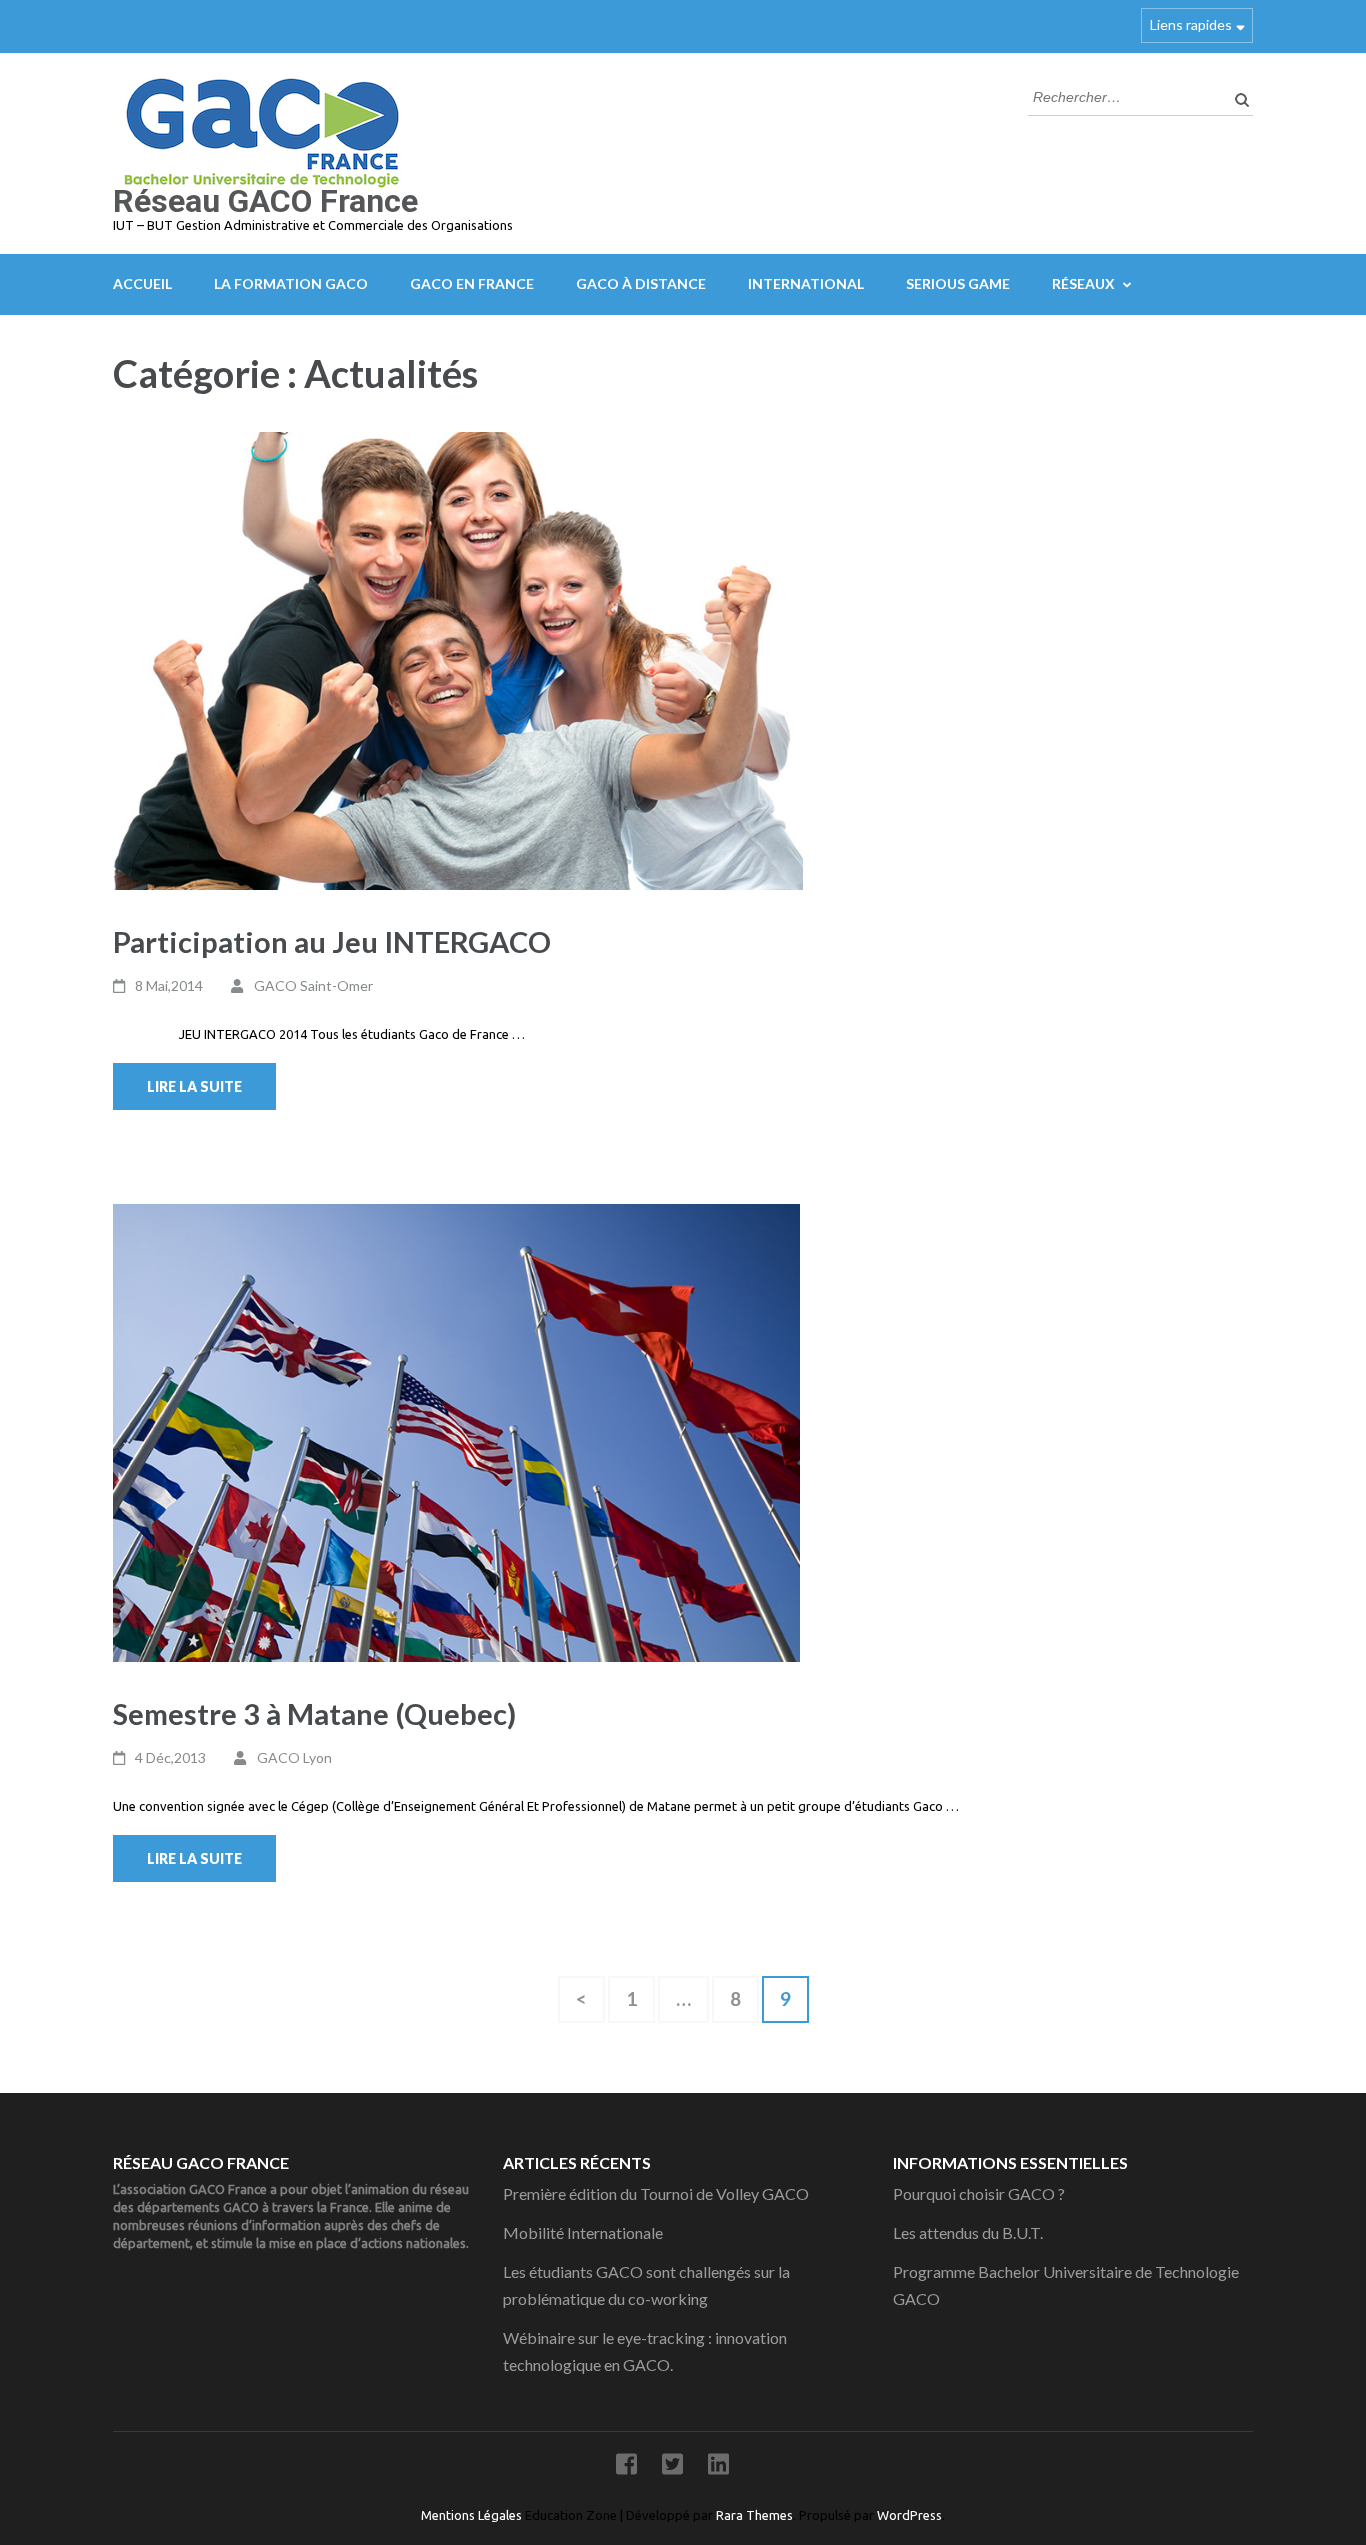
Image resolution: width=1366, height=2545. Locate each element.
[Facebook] (626, 2467)
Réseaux (1083, 283)
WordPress (909, 2515)
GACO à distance (641, 283)
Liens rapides (1191, 24)
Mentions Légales (473, 2515)
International (806, 283)
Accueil (142, 283)
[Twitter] (672, 2467)
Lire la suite (194, 1086)
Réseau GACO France (265, 201)
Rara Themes (754, 2515)
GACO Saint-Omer (313, 985)
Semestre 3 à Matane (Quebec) (314, 1713)
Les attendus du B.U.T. (968, 2232)
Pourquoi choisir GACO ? (979, 2193)
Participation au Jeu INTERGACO (332, 941)
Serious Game (958, 283)
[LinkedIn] (718, 2467)
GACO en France (472, 283)
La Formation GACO (291, 283)
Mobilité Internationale (583, 2232)
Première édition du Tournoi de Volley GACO (656, 2193)
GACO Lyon (294, 1757)
